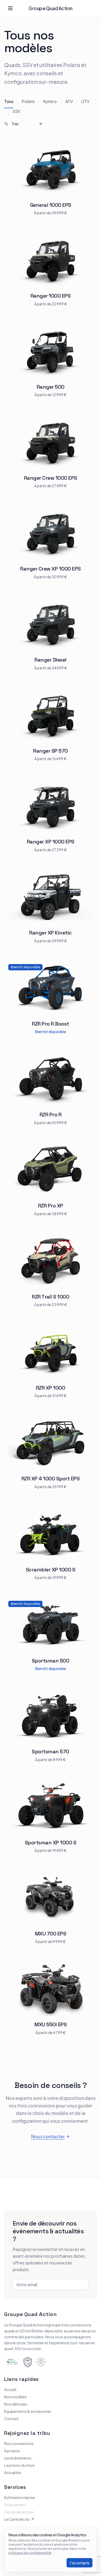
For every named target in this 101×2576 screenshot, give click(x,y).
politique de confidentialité (30, 2553)
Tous (9, 101)
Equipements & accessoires (28, 2411)
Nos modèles (15, 2397)
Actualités (13, 2472)
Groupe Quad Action (51, 8)
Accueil (10, 2389)
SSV (17, 111)
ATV (69, 101)
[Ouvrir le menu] (10, 8)
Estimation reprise (20, 2497)
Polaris (28, 101)
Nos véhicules (16, 2404)
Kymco (50, 101)
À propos (12, 2451)
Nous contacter (48, 2136)
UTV (85, 101)
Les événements (18, 2458)
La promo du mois (19, 2465)
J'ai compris (80, 2563)
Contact (12, 2419)
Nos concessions (19, 2443)
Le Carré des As (17, 2519)
